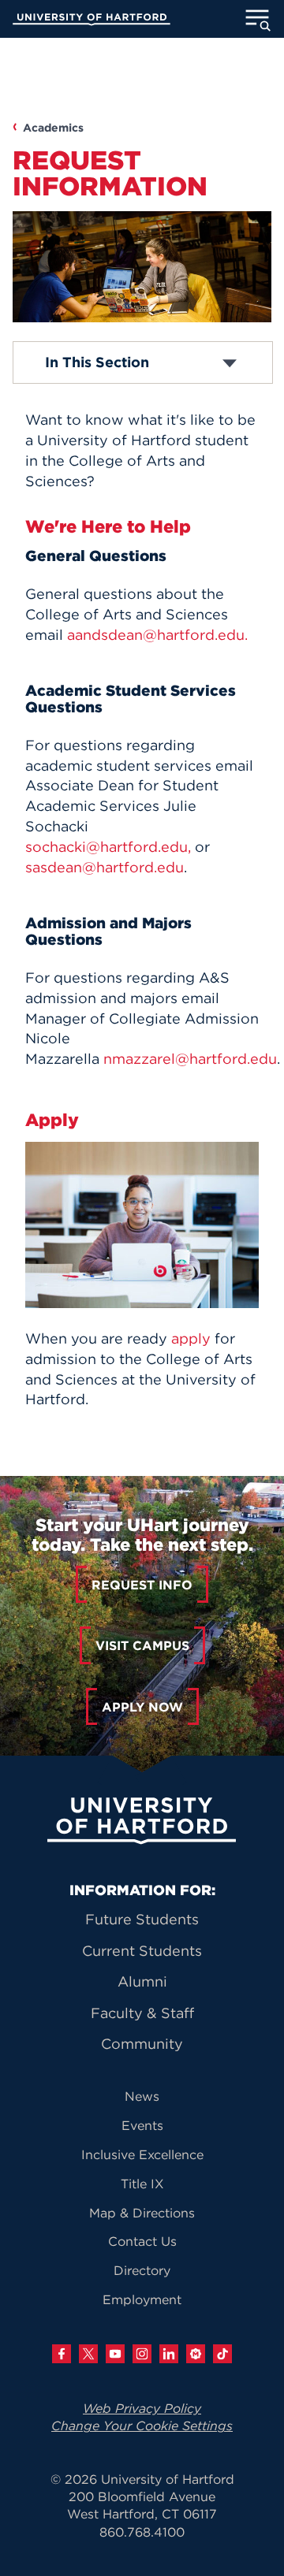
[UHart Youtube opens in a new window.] (115, 2354)
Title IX (142, 2184)
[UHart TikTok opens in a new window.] (222, 2354)
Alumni (142, 1981)
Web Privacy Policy (142, 2408)
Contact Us (142, 2241)
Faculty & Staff (142, 2013)
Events (142, 2125)
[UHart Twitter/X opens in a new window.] (88, 2354)
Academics (53, 128)
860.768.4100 (142, 2532)
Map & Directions (142, 2213)
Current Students (142, 1951)
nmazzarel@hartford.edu (190, 1059)
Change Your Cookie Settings (142, 2425)
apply (191, 1338)
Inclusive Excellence (142, 2154)
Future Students (142, 1919)
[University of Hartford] (92, 21)
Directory (142, 2270)
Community (142, 2044)
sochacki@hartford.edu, (108, 847)
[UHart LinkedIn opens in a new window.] (169, 2354)
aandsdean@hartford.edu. (157, 635)
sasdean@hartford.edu (105, 867)
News (142, 2096)
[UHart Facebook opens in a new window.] (62, 2354)
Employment (142, 2299)
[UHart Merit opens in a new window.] (196, 2354)
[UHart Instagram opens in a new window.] (142, 2354)
